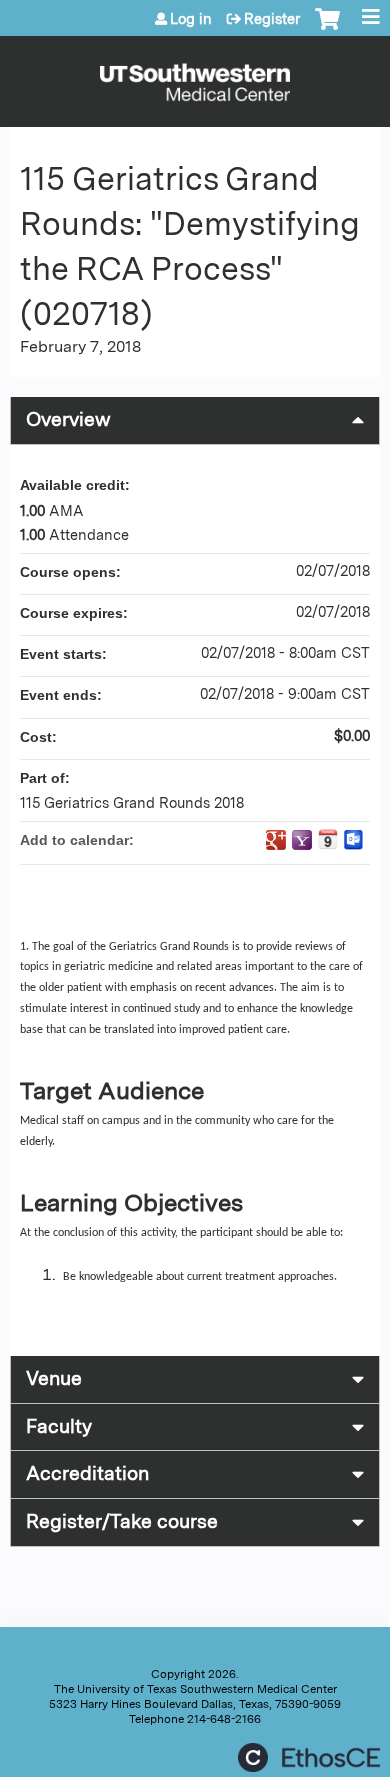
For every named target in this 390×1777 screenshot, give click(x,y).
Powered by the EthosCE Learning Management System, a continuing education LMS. (309, 1757)
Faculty (59, 1426)
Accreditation (87, 1473)
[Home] (195, 76)
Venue (54, 1378)
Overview (68, 419)
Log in (191, 19)
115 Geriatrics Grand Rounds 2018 (132, 802)
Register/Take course (122, 1521)
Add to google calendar (276, 840)
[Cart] (327, 29)
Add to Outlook (354, 840)
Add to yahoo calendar (302, 840)
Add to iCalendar (328, 839)
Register (272, 19)
